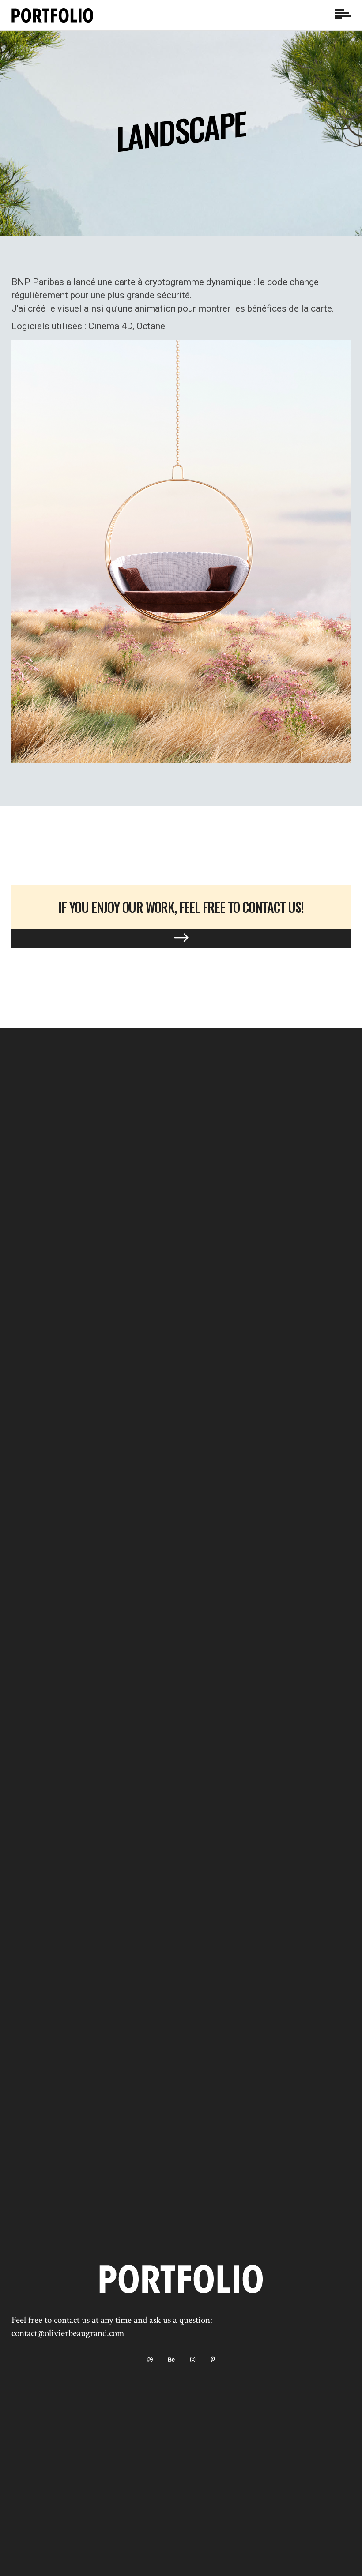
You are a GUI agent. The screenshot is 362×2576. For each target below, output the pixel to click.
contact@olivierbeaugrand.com (68, 2333)
